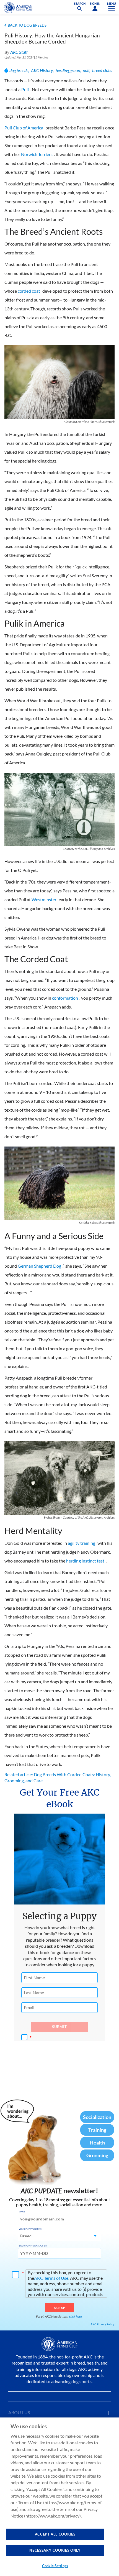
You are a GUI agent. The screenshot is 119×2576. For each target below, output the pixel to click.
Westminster (44, 899)
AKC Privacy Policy (102, 2324)
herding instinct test (85, 1561)
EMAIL (22, 2212)
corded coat (29, 291)
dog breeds (19, 70)
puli (86, 70)
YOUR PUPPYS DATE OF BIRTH (35, 2246)
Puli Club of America (24, 128)
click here (76, 2316)
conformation (65, 998)
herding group (68, 70)
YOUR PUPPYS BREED (30, 2229)
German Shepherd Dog (39, 1266)
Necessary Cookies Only (55, 2550)
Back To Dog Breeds (27, 25)
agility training (82, 1543)
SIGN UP (60, 2308)
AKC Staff (19, 52)
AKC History (42, 70)
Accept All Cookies (55, 2534)
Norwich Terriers (37, 154)
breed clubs (102, 70)
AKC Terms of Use (51, 2278)
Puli (25, 89)
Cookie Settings (55, 2566)
